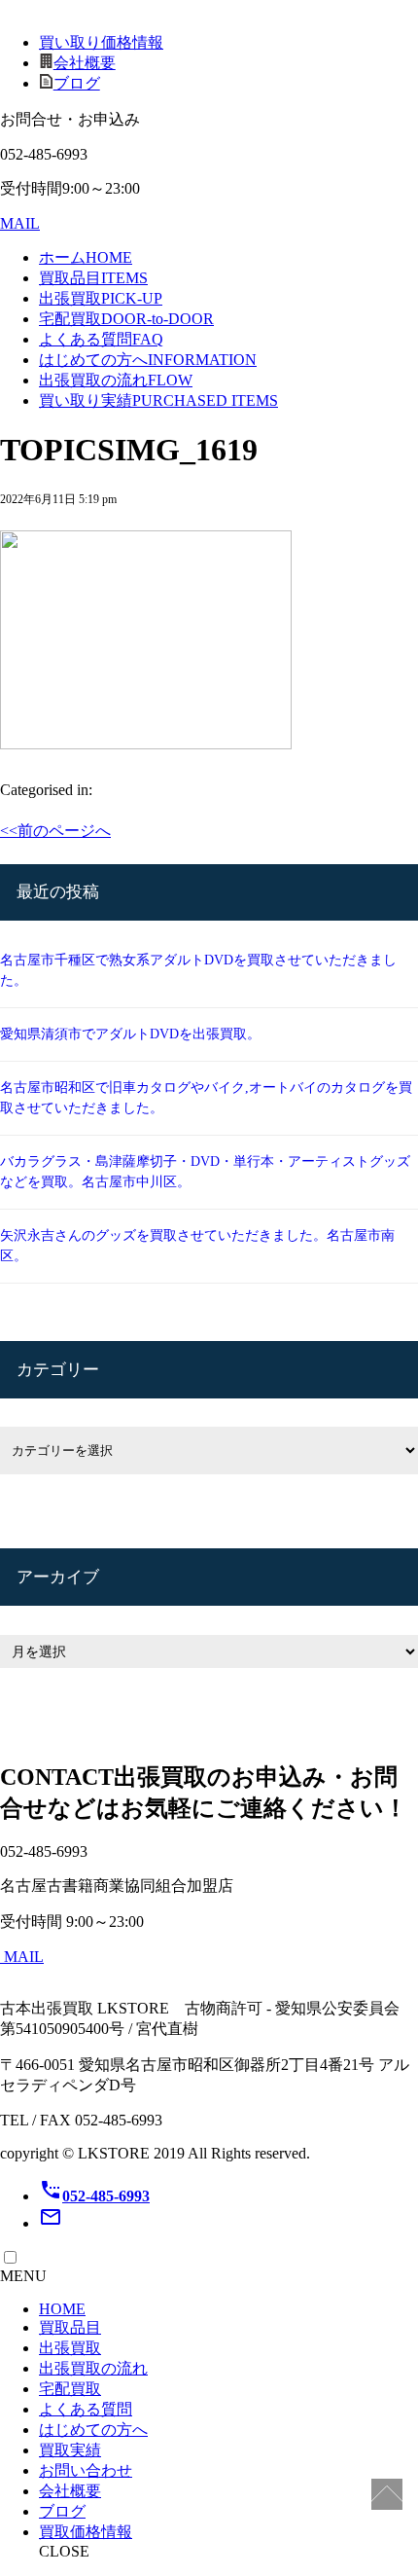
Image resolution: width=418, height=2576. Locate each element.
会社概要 (85, 63)
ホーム (86, 257)
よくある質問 (101, 339)
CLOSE (64, 2551)
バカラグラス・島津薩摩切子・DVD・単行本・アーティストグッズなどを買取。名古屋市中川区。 (205, 1172)
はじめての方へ (148, 360)
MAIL (20, 223)
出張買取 (101, 298)
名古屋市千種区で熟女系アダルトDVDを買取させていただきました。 (198, 970)
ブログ (77, 83)
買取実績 (70, 2450)
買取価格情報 (86, 2532)
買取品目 (93, 278)
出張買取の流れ (116, 380)
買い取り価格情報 (101, 42)
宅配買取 (126, 319)
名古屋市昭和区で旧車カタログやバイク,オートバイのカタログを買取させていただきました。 (206, 1098)
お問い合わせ (86, 2470)
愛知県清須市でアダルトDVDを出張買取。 (130, 1034)
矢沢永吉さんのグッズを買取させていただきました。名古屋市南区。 (197, 1246)
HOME (62, 2309)
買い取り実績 (158, 400)
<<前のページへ (55, 831)
